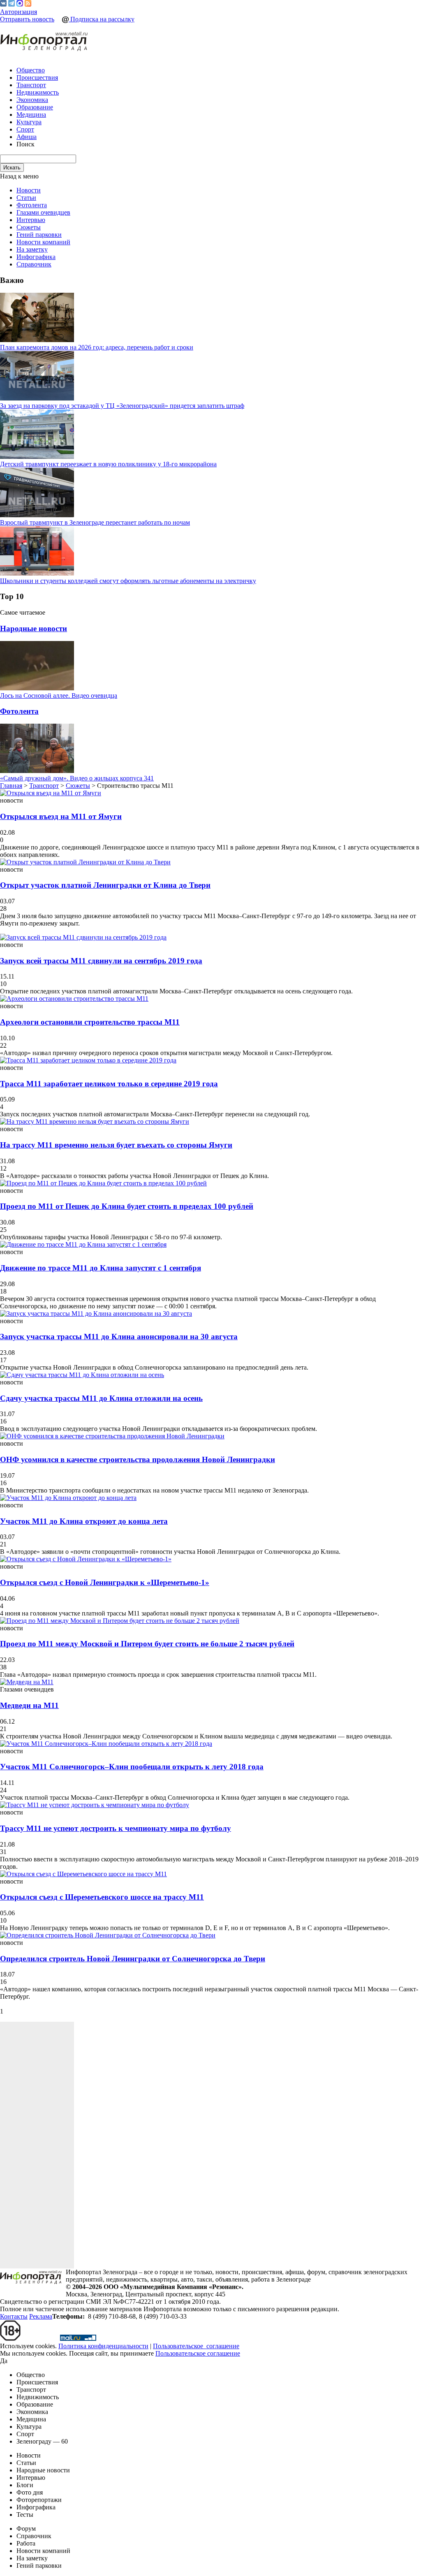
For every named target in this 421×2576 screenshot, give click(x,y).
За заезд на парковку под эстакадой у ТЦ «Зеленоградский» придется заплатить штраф (122, 406)
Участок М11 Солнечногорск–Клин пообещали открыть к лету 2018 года (132, 1767)
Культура (29, 122)
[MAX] (20, 4)
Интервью (31, 220)
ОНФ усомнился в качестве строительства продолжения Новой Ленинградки (138, 1459)
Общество (31, 70)
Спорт (25, 129)
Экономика (32, 100)
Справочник (34, 264)
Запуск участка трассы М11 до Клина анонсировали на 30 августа (119, 1337)
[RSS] (28, 4)
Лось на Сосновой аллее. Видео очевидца (59, 695)
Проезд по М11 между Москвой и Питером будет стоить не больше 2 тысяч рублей (147, 1644)
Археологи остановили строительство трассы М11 (90, 1022)
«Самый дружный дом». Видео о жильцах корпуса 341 (77, 778)
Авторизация (19, 12)
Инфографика (36, 257)
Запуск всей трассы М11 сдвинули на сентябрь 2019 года (101, 961)
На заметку (32, 249)
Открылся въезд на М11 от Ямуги (61, 816)
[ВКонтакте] (3, 4)
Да (4, 2361)
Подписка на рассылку (102, 19)
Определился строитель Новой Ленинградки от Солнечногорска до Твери (133, 1959)
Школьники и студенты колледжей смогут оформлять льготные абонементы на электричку (128, 581)
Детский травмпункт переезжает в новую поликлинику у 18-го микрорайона (108, 464)
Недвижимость (38, 92)
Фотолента (32, 205)
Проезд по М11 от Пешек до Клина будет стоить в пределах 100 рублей (127, 1206)
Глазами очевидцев (43, 212)
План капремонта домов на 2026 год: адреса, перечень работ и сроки (97, 347)
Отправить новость (27, 19)
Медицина (31, 115)
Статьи (26, 198)
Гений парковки (39, 235)
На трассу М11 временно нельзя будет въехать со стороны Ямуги (116, 1145)
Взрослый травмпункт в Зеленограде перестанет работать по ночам (95, 522)
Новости (29, 190)
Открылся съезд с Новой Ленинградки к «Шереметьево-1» (105, 1582)
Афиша (27, 137)
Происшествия (37, 78)
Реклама (41, 2316)
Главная (11, 786)
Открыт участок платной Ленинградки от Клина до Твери (105, 885)
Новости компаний (43, 242)
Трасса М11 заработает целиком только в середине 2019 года (109, 1084)
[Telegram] (12, 4)
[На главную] (44, 42)
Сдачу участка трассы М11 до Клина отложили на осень (101, 1398)
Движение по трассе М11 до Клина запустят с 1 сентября (101, 1268)
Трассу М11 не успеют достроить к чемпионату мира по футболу (116, 1828)
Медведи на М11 (29, 1705)
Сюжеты (29, 227)
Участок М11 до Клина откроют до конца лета (84, 1521)
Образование (35, 107)
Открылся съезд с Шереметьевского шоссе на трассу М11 (102, 1897)
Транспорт (31, 85)
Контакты (14, 2316)
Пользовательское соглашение (198, 2353)
